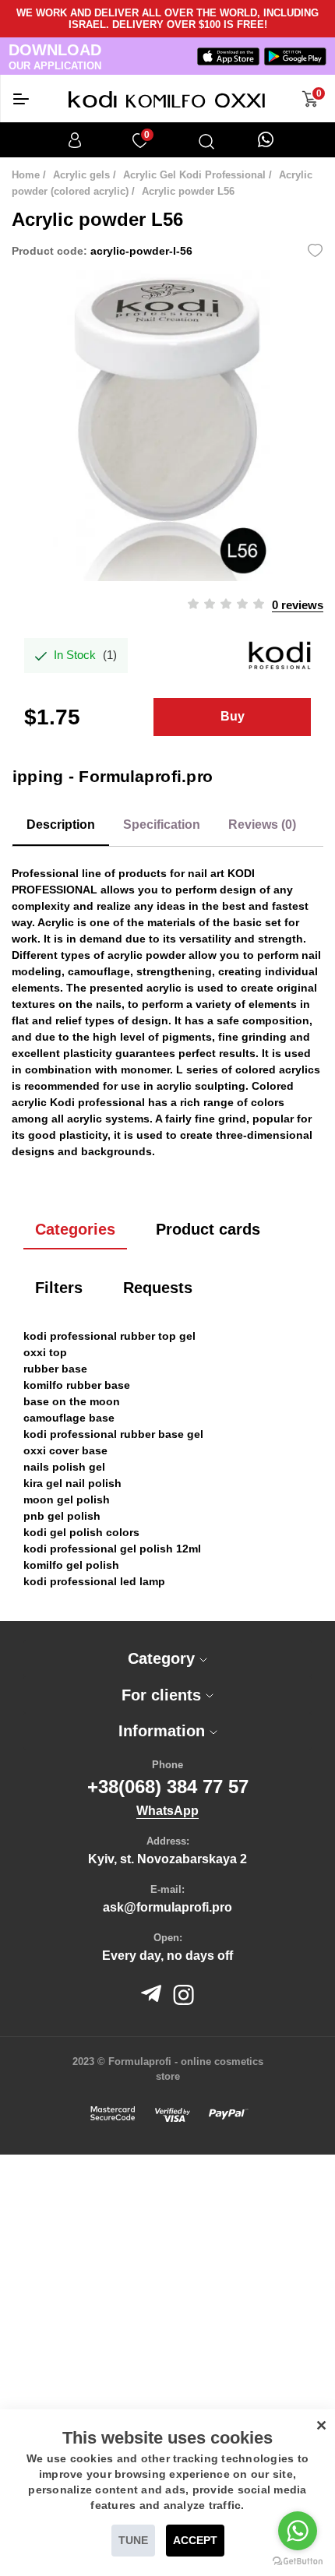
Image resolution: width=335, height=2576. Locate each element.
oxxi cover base (65, 1450)
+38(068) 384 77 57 (168, 1787)
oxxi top (45, 1352)
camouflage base (69, 1418)
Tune (133, 2540)
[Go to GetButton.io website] (298, 2560)
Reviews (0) (262, 825)
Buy (233, 716)
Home (26, 175)
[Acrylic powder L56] (167, 425)
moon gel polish (67, 1499)
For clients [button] (164, 1695)
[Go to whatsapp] (298, 2531)
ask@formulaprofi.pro (167, 1907)
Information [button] (164, 1731)
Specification (162, 825)
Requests (158, 1288)
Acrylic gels (81, 175)
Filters (59, 1288)
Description (61, 825)
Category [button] (164, 1658)
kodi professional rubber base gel (113, 1434)
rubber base (55, 1369)
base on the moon (72, 1401)
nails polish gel (64, 1467)
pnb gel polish (62, 1516)
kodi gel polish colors (81, 1532)
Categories (75, 1229)
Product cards (208, 1229)
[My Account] (75, 140)
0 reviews (298, 605)
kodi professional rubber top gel (109, 1336)
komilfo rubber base (77, 1385)
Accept (195, 2540)
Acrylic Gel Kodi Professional (194, 175)
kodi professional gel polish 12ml (112, 1549)
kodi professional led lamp (94, 1581)
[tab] (167, 1659)
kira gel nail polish (72, 1483)
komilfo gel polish (71, 1565)
